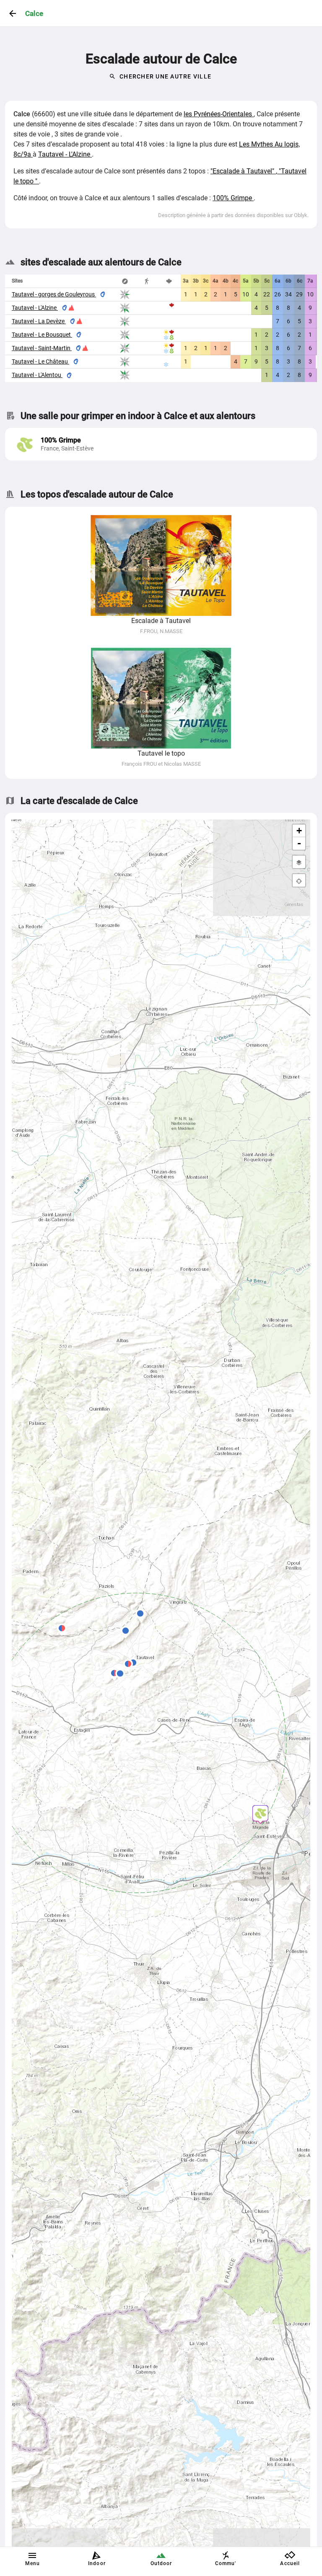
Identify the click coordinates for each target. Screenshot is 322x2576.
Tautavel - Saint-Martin (42, 348)
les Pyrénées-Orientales (219, 114)
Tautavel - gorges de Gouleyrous (54, 294)
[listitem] (161, 444)
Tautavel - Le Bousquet (42, 335)
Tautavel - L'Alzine (65, 154)
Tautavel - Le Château (40, 361)
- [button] (299, 843)
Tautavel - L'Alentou (37, 375)
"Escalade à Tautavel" (243, 171)
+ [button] (299, 831)
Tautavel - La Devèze (39, 321)
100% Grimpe (233, 198)
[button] (140, 1615)
